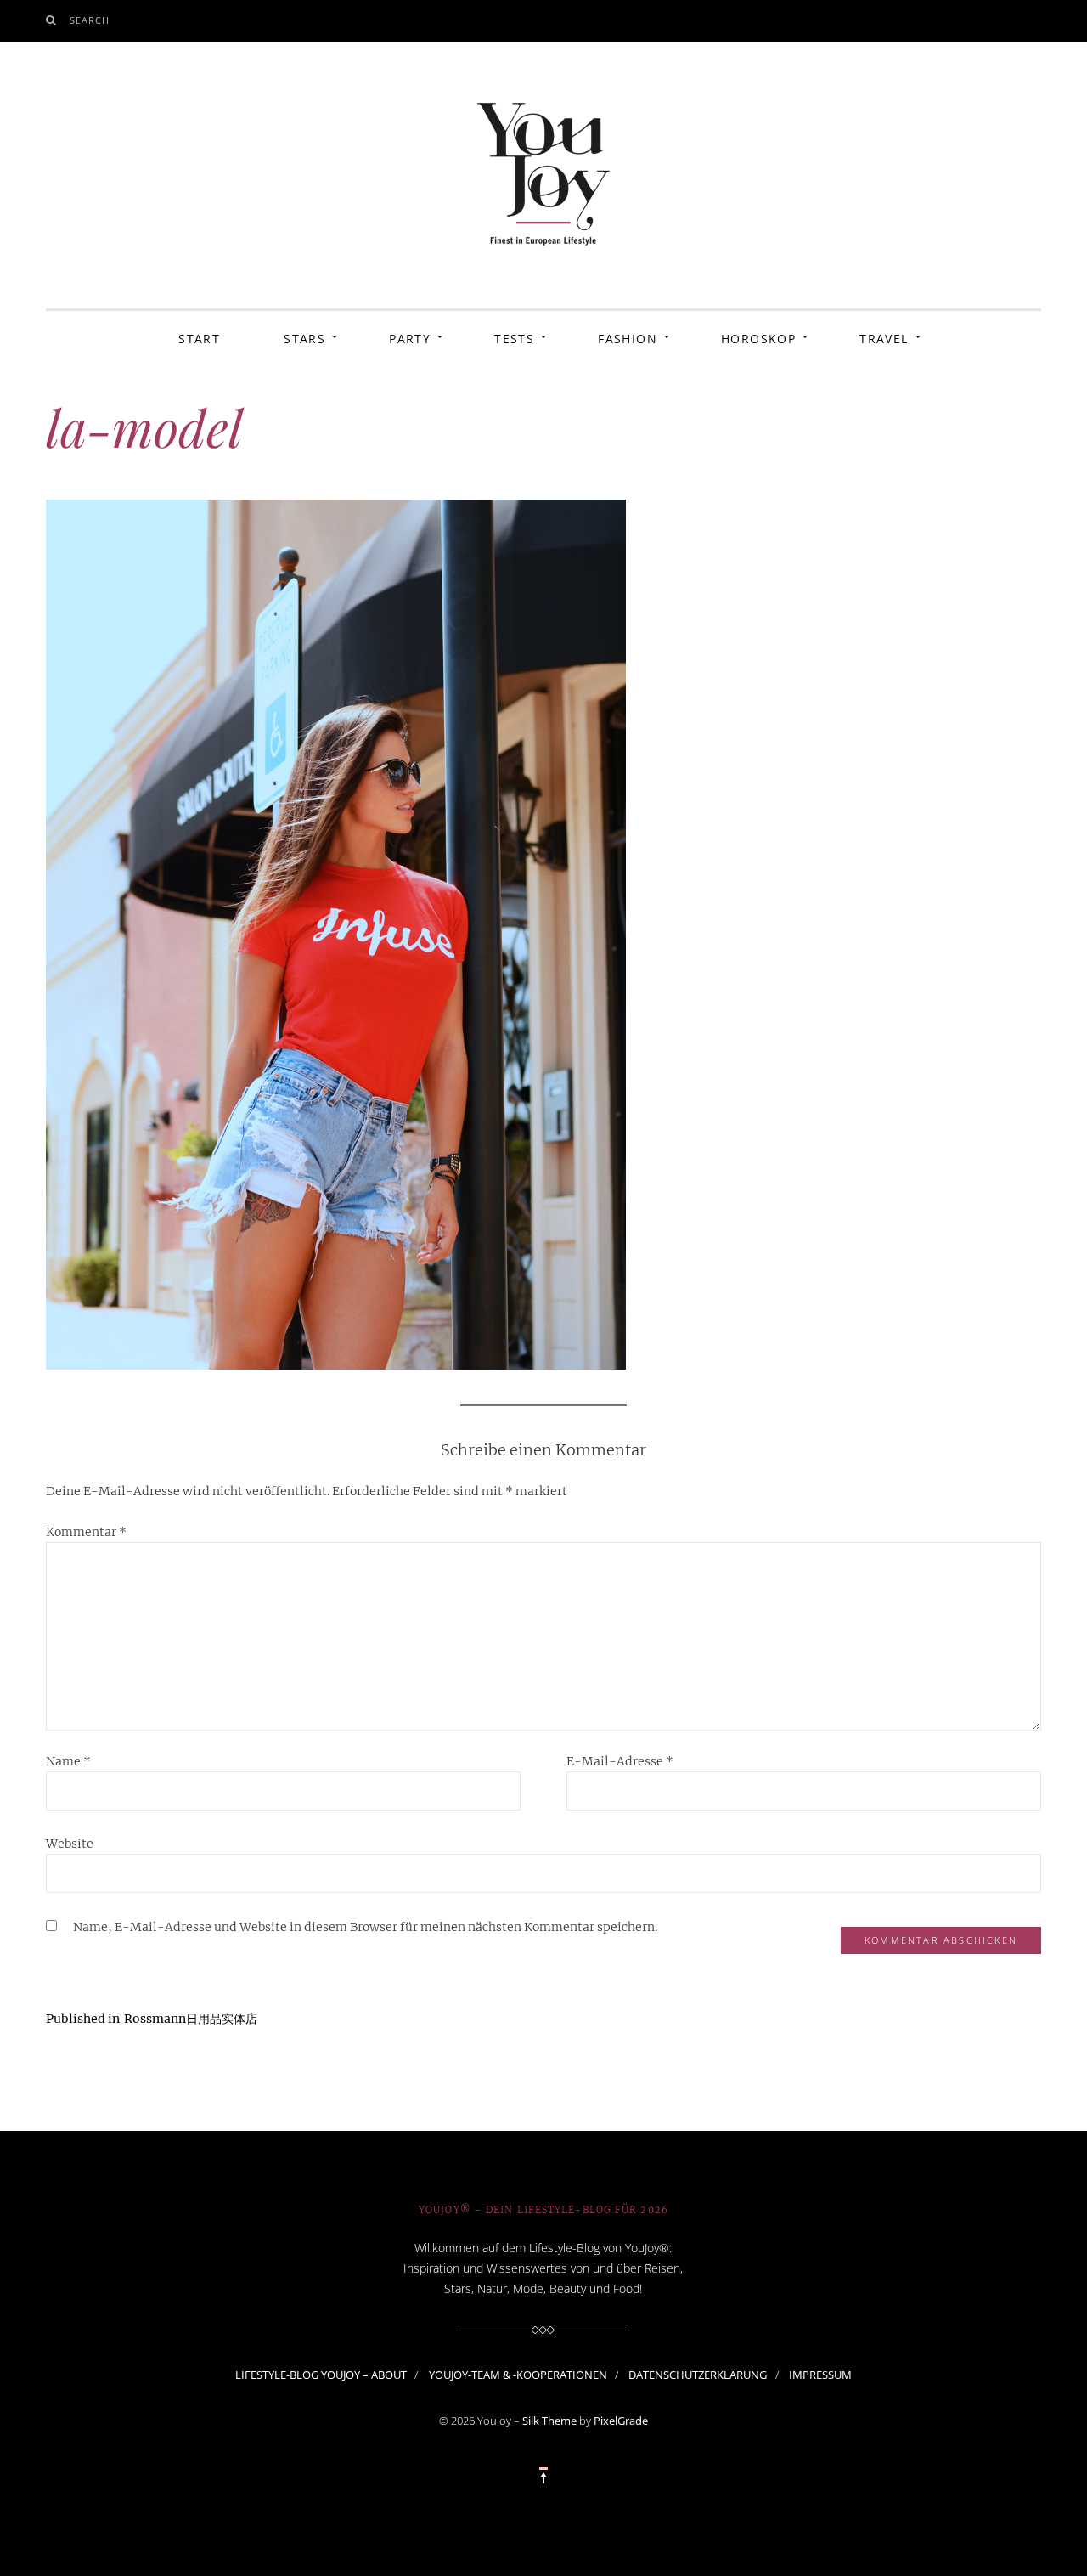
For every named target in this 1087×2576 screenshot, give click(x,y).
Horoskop (758, 339)
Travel (884, 339)
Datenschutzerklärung (698, 2375)
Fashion (628, 339)
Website (70, 1844)
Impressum (820, 2375)
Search (90, 20)
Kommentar (86, 1532)
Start (199, 339)
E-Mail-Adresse (620, 1761)
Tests (514, 339)
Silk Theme (549, 2421)
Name (68, 1761)
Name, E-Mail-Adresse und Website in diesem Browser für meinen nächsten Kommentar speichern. (365, 1927)
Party (410, 339)
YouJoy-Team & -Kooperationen (518, 2375)
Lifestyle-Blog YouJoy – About (321, 2375)
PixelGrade (621, 2421)
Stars (304, 339)
